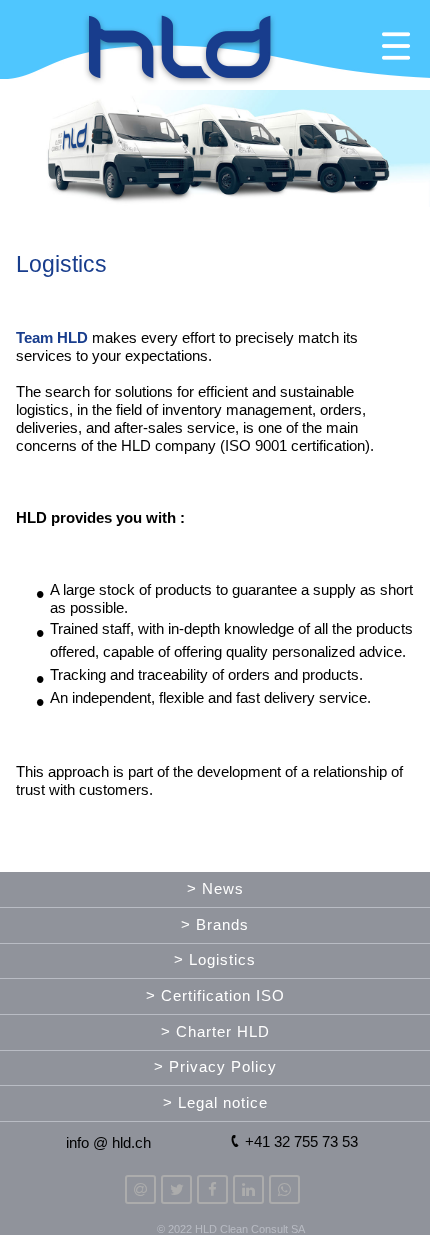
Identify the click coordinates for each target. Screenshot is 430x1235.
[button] (215, 45)
